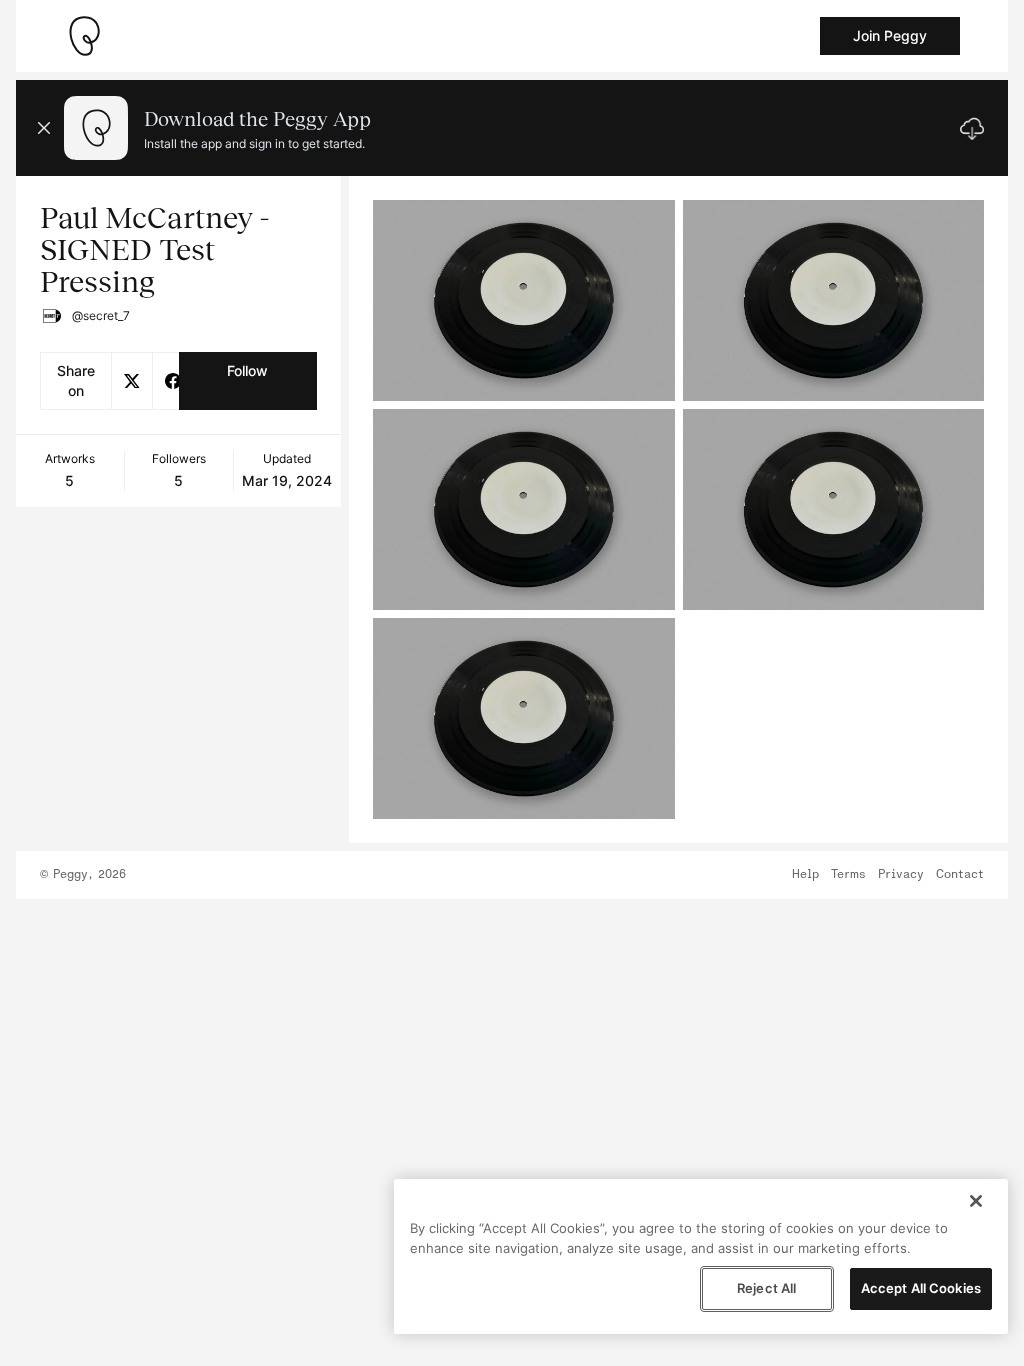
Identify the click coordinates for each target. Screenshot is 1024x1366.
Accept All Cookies (921, 1288)
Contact (960, 875)
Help (805, 875)
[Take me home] (84, 36)
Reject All (766, 1288)
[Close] (976, 1201)
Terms (848, 875)
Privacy (901, 875)
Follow (247, 370)
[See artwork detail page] (523, 300)
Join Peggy (890, 35)
